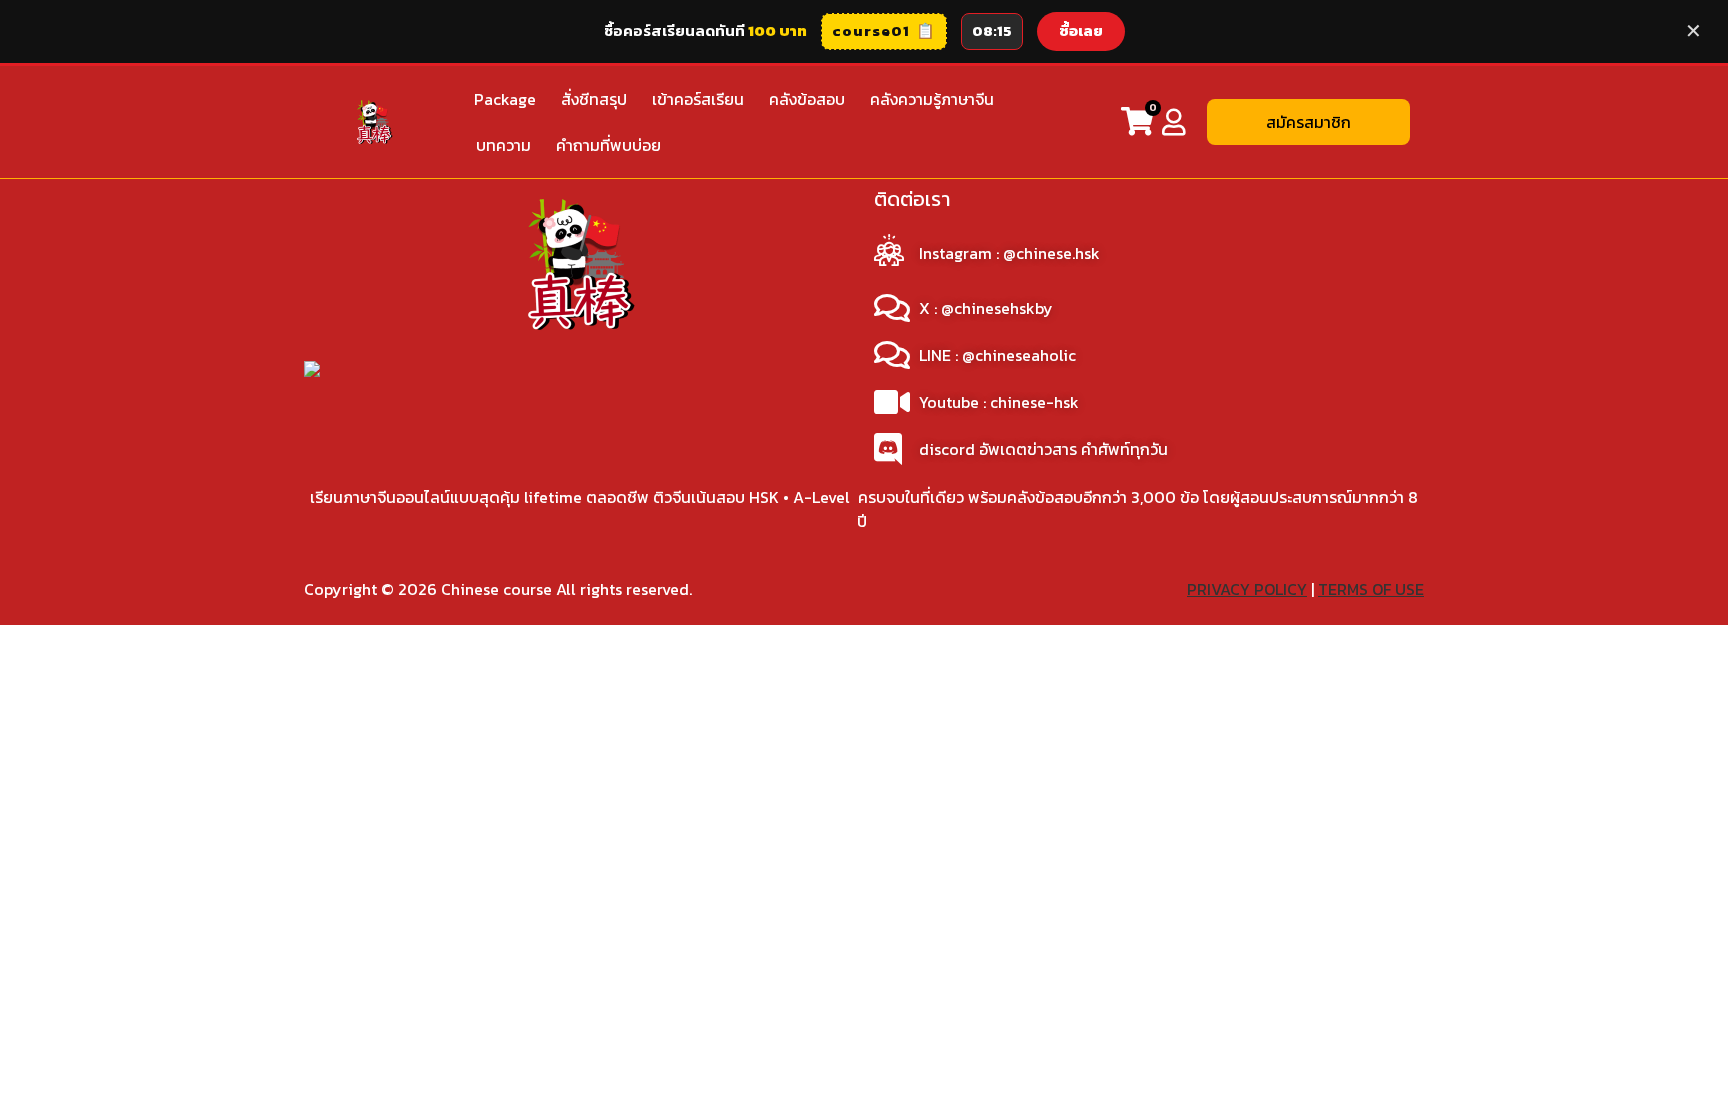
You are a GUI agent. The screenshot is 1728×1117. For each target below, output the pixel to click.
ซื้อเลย (1081, 30)
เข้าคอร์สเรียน (698, 99)
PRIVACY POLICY (1247, 589)
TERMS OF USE (1371, 589)
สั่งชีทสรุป (594, 99)
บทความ (503, 145)
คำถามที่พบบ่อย (608, 145)
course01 (884, 30)
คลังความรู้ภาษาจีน (932, 99)
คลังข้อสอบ (807, 99)
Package (505, 99)
